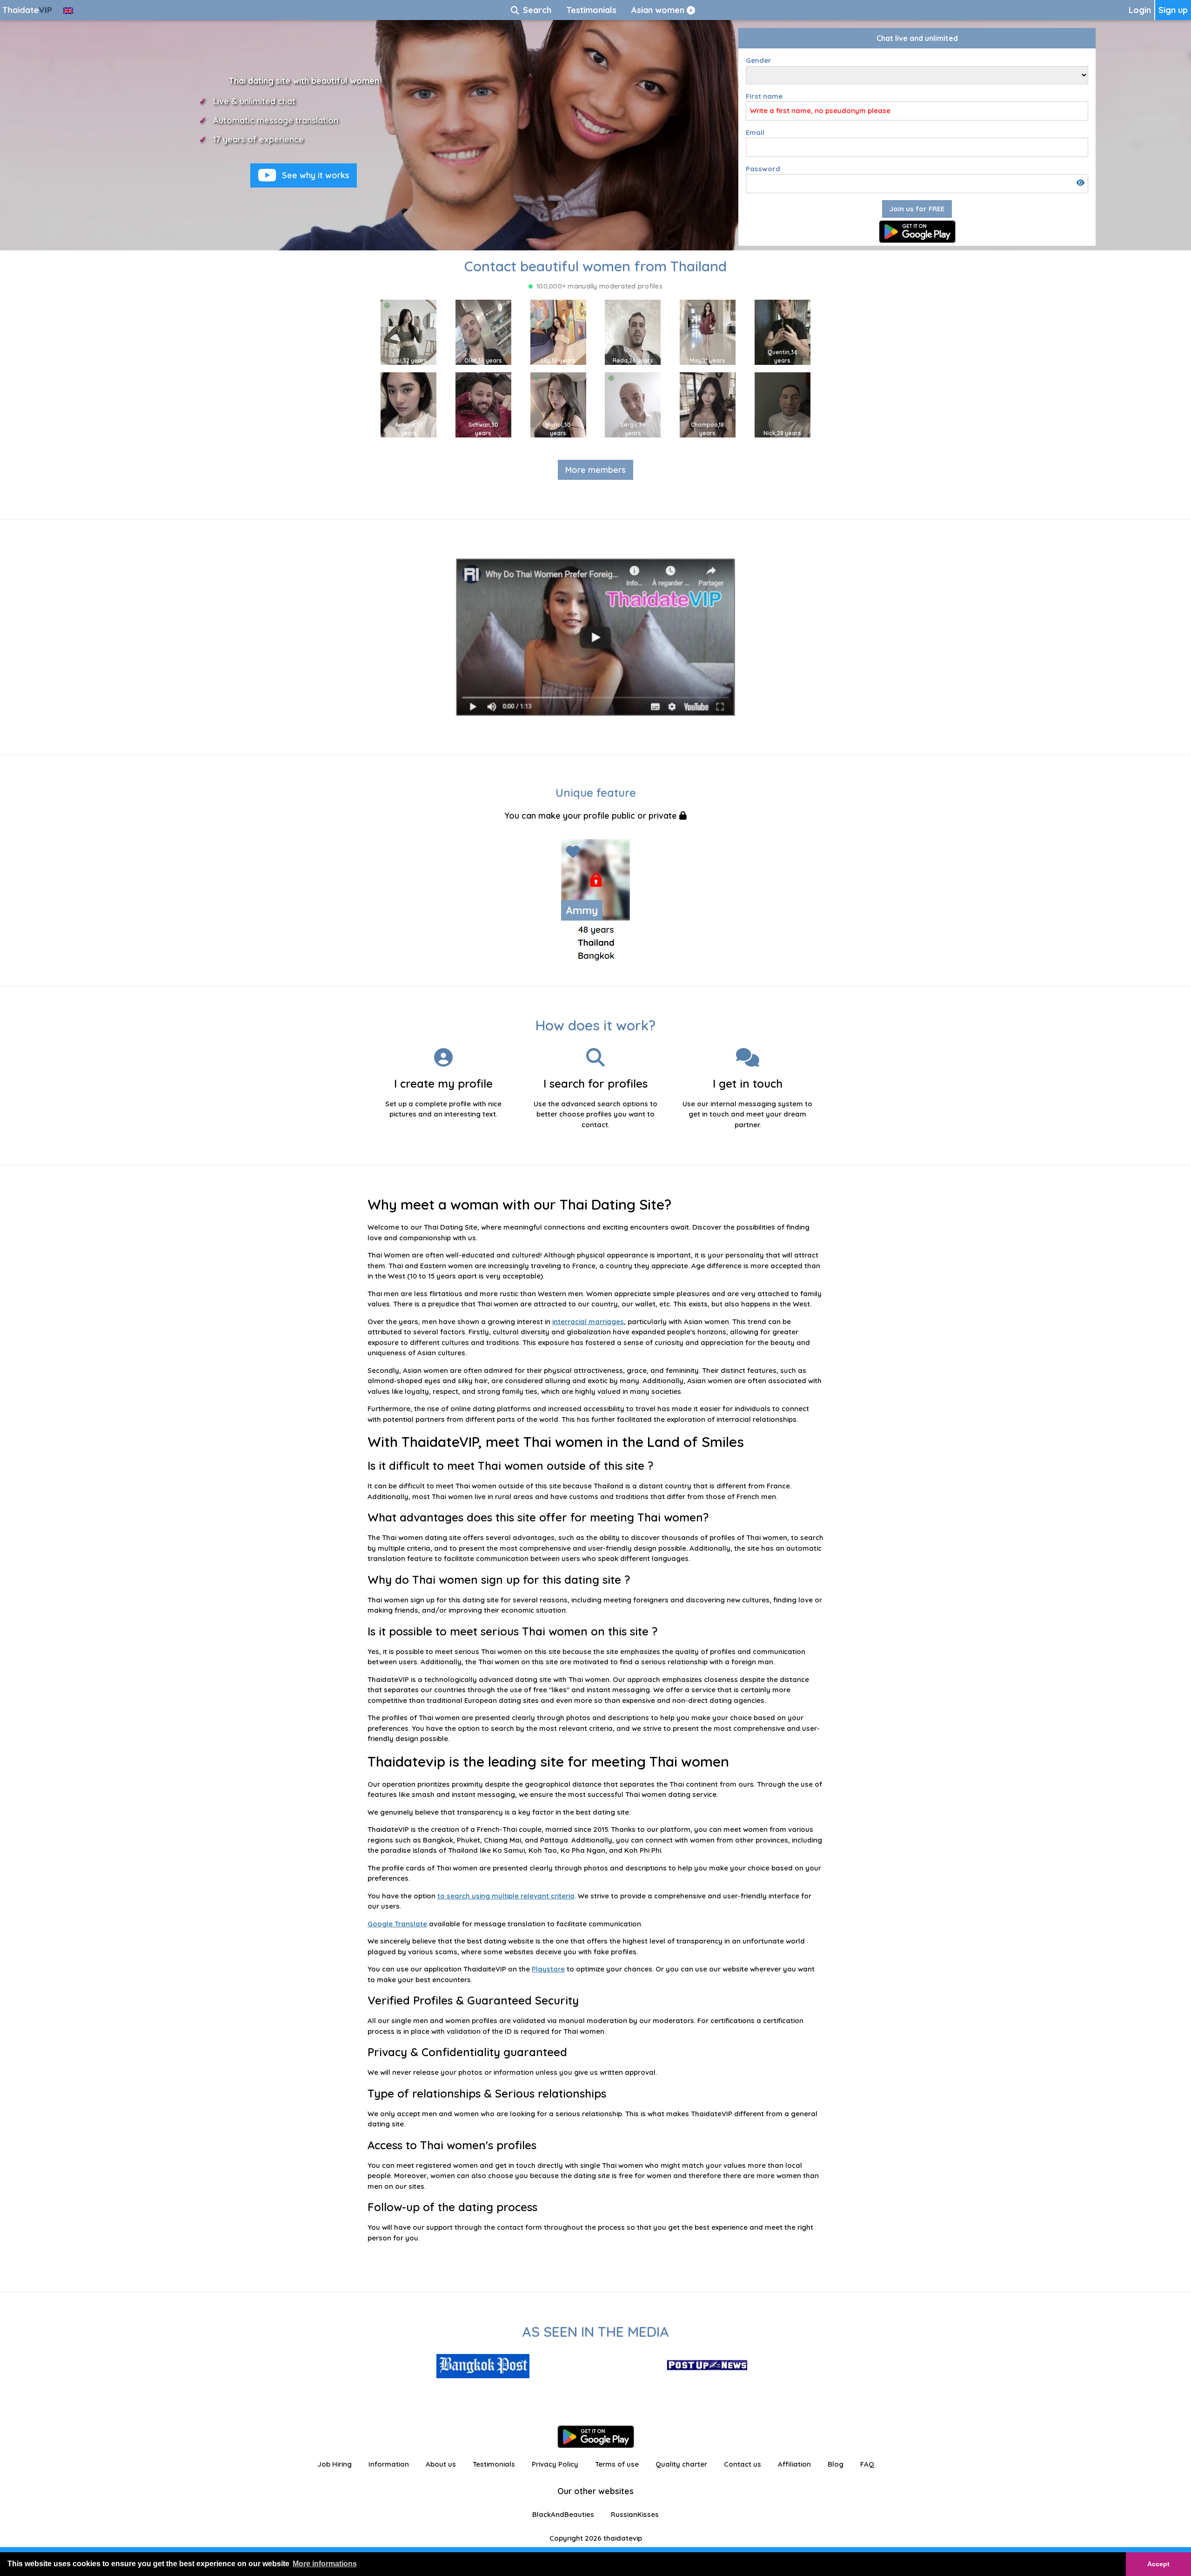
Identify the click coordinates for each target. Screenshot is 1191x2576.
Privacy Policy (555, 2464)
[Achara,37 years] (408, 404)
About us (441, 2464)
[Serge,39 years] (633, 404)
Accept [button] (1158, 2564)
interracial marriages (588, 1322)
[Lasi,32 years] (408, 332)
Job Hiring (335, 2464)
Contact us (743, 2464)
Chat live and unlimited (917, 38)
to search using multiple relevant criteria (506, 1896)
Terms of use (617, 2464)
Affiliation (794, 2464)
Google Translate (397, 1924)
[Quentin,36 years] (783, 332)
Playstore (548, 1969)
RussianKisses (635, 2514)
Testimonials (494, 2464)
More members (595, 470)
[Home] (28, 10)
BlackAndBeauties (563, 2514)
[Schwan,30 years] (483, 404)
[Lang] (68, 10)
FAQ (867, 2464)
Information (389, 2464)
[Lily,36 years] (558, 332)
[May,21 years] (708, 332)
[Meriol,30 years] (558, 404)
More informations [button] (325, 2564)
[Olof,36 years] (483, 332)
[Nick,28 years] (783, 404)
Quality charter (681, 2464)
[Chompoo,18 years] (708, 404)
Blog (836, 2464)
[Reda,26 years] (633, 332)
